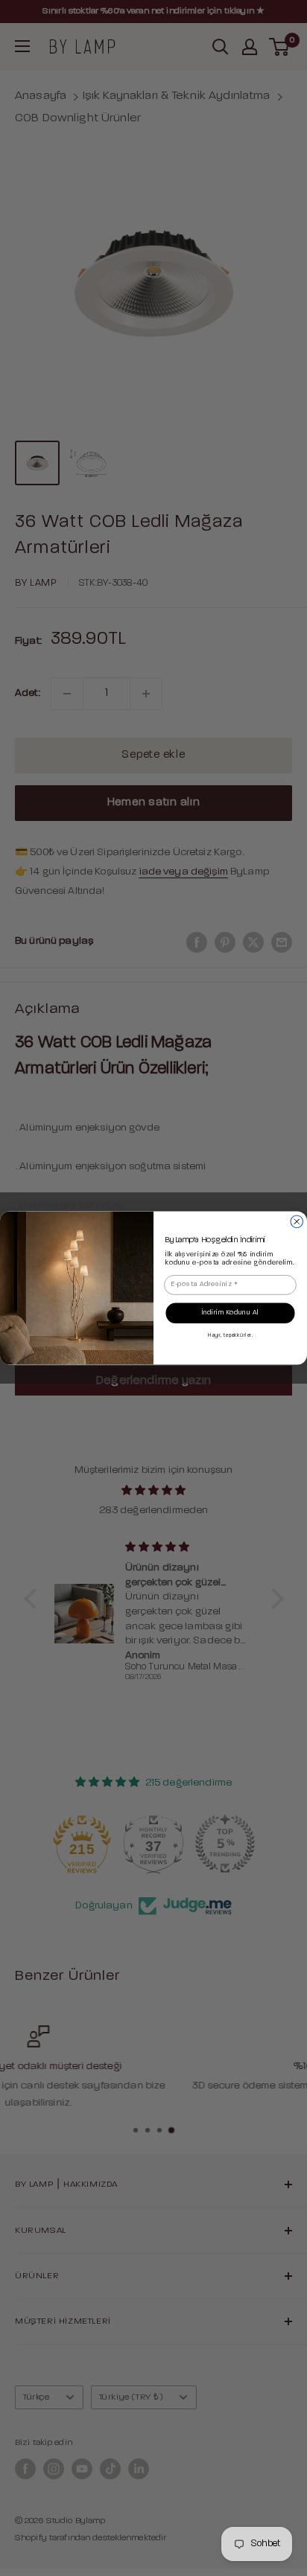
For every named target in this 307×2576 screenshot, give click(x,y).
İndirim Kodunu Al (231, 1313)
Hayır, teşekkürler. (230, 1336)
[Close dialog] (297, 1221)
